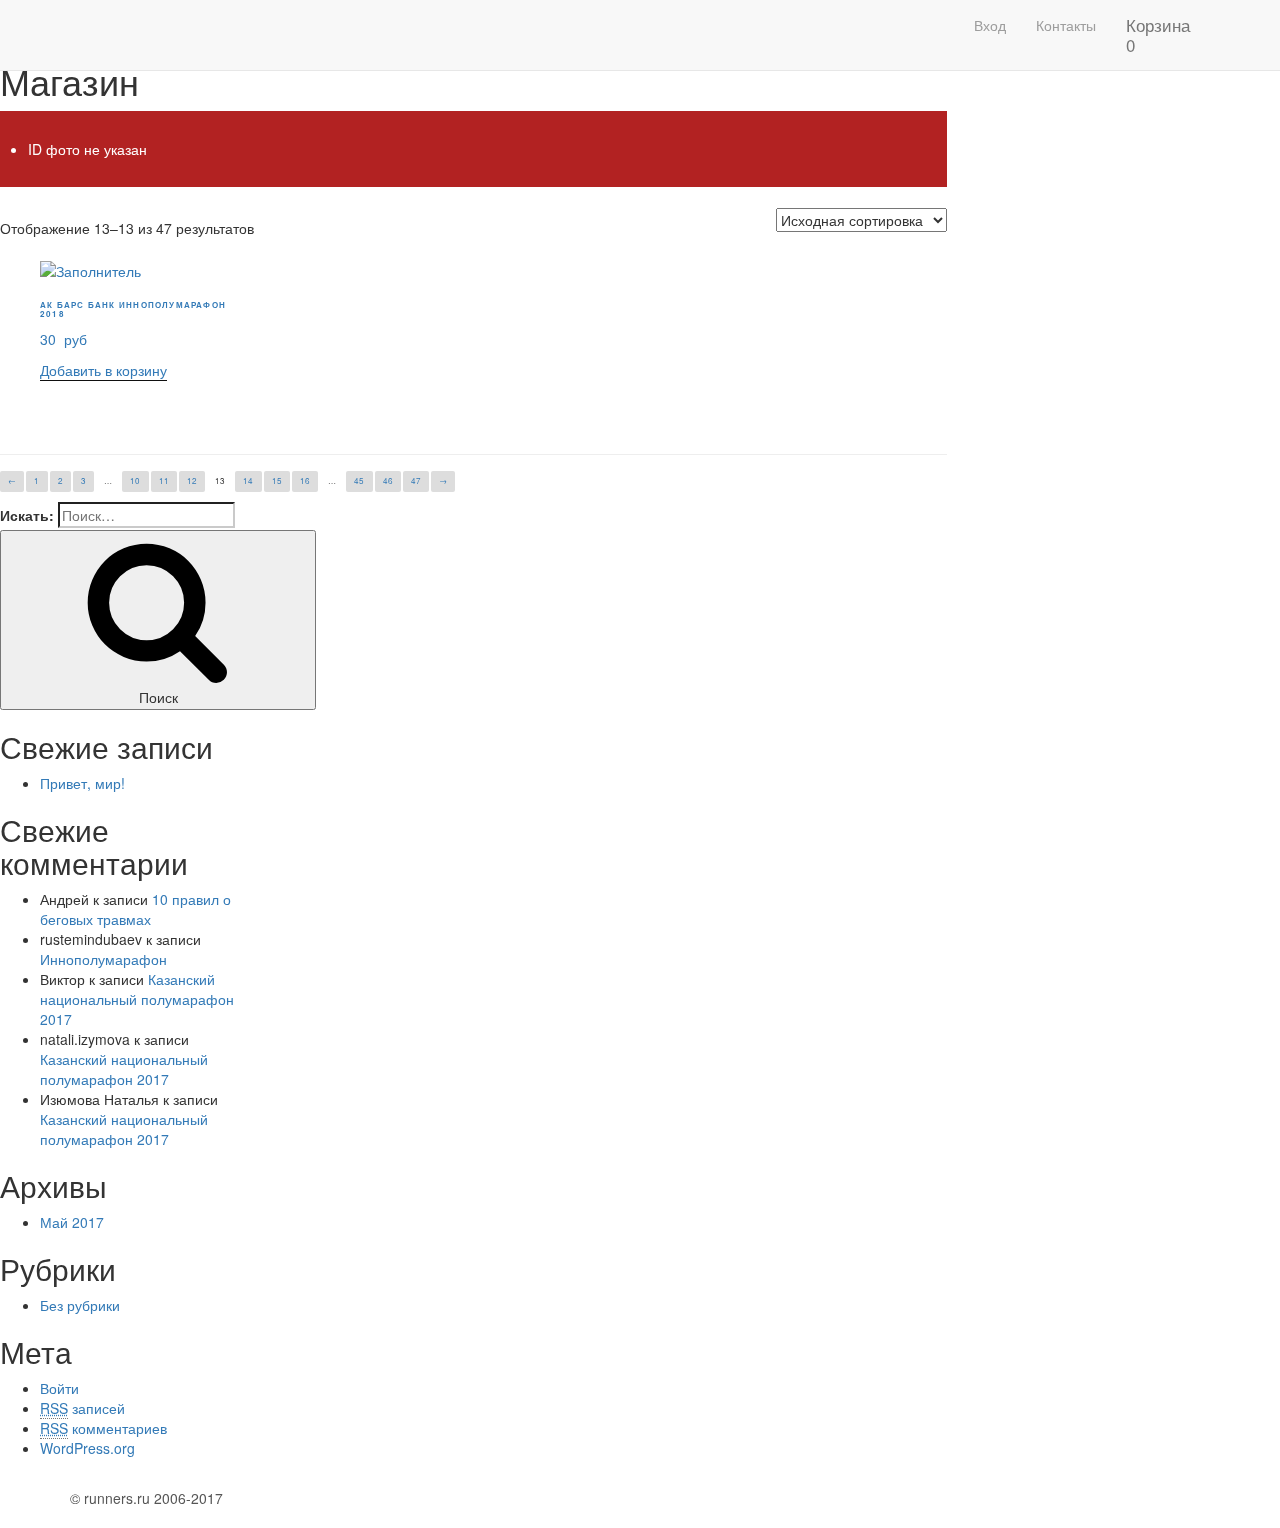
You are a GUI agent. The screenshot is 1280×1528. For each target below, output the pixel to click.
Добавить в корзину (103, 370)
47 (416, 480)
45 (359, 480)
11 (164, 480)
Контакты (1066, 25)
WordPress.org (87, 1448)
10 (135, 480)
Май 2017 (72, 1222)
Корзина (1158, 34)
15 (277, 480)
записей (82, 1408)
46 (388, 480)
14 (248, 480)
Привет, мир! (82, 783)
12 (192, 480)
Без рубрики (80, 1305)
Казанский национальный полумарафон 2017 (137, 999)
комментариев (103, 1428)
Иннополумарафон (103, 959)
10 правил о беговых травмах (135, 909)
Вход (990, 25)
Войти (59, 1388)
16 (305, 480)
